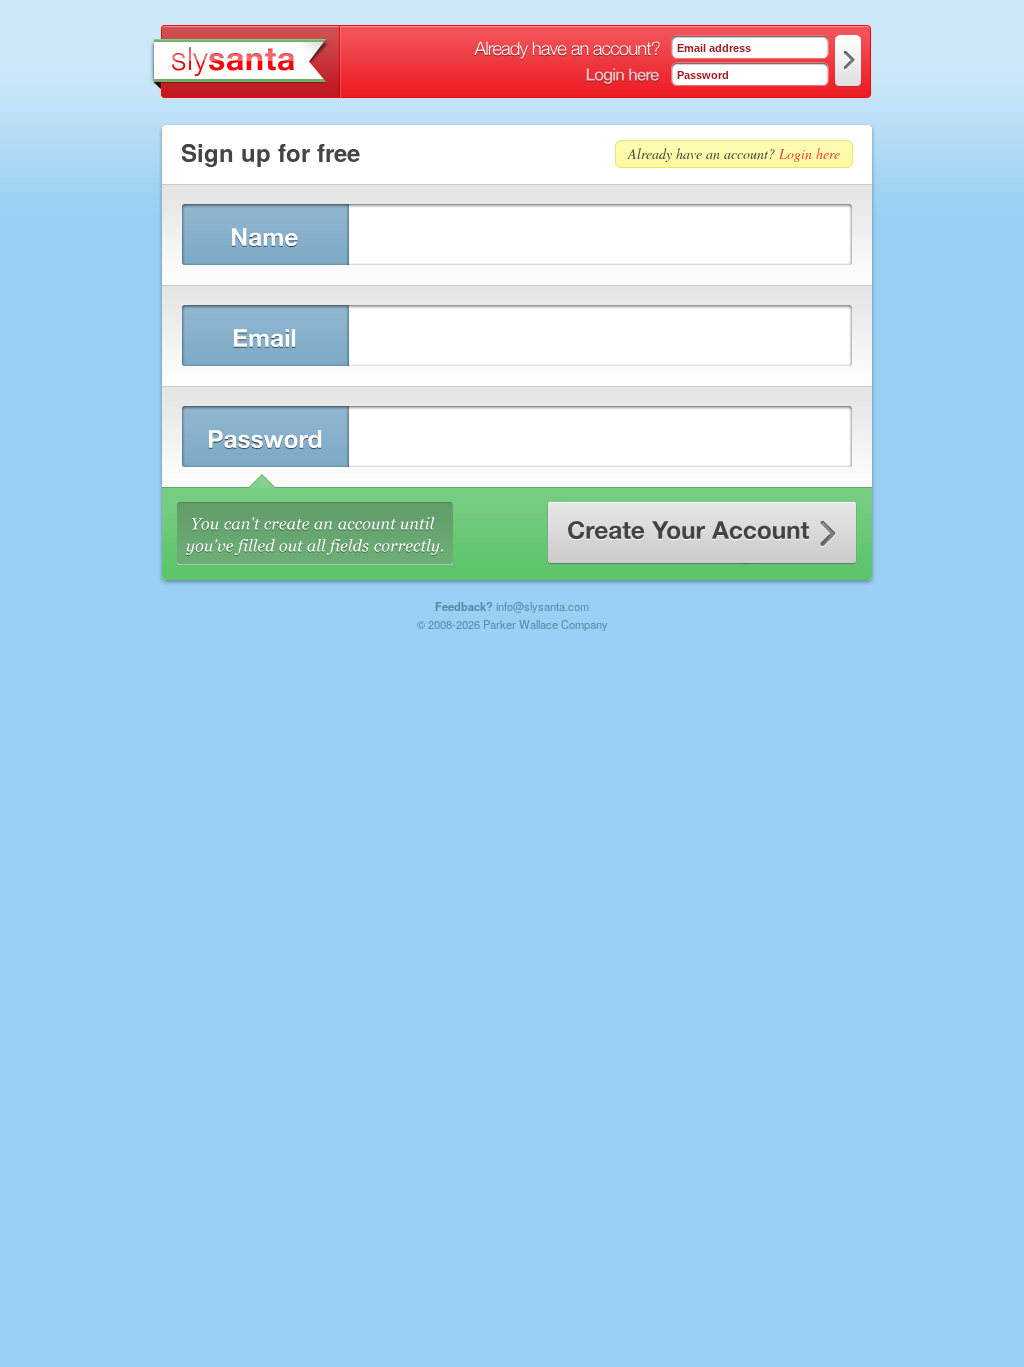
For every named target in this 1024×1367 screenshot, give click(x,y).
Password (703, 75)
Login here (809, 153)
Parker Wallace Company (545, 624)
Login (848, 61)
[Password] (264, 436)
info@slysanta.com (542, 606)
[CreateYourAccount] (702, 533)
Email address (714, 48)
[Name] (264, 234)
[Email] (264, 335)
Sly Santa (243, 61)
